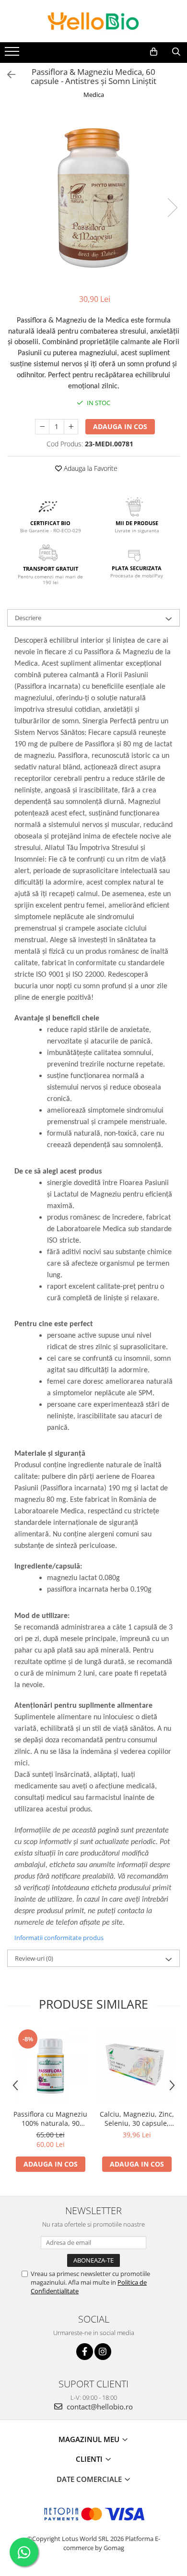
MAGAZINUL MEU (90, 2439)
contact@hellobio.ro (99, 2407)
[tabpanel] (93, 198)
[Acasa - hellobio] (93, 21)
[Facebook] (85, 2352)
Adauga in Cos (120, 426)
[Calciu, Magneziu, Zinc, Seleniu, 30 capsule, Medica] (137, 2066)
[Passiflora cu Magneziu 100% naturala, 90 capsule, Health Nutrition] (50, 2066)
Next (172, 208)
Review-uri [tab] (34, 1958)
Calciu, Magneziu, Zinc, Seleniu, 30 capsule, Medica (137, 2119)
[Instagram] (103, 2352)
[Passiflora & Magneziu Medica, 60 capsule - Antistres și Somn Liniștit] (93, 198)
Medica (94, 95)
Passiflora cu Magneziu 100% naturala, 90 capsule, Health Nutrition (50, 2119)
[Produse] (13, 54)
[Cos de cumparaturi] (154, 52)
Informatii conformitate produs (59, 1938)
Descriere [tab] (28, 618)
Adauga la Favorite (90, 468)
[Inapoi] (7, 75)
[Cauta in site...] (176, 52)
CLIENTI (90, 2459)
